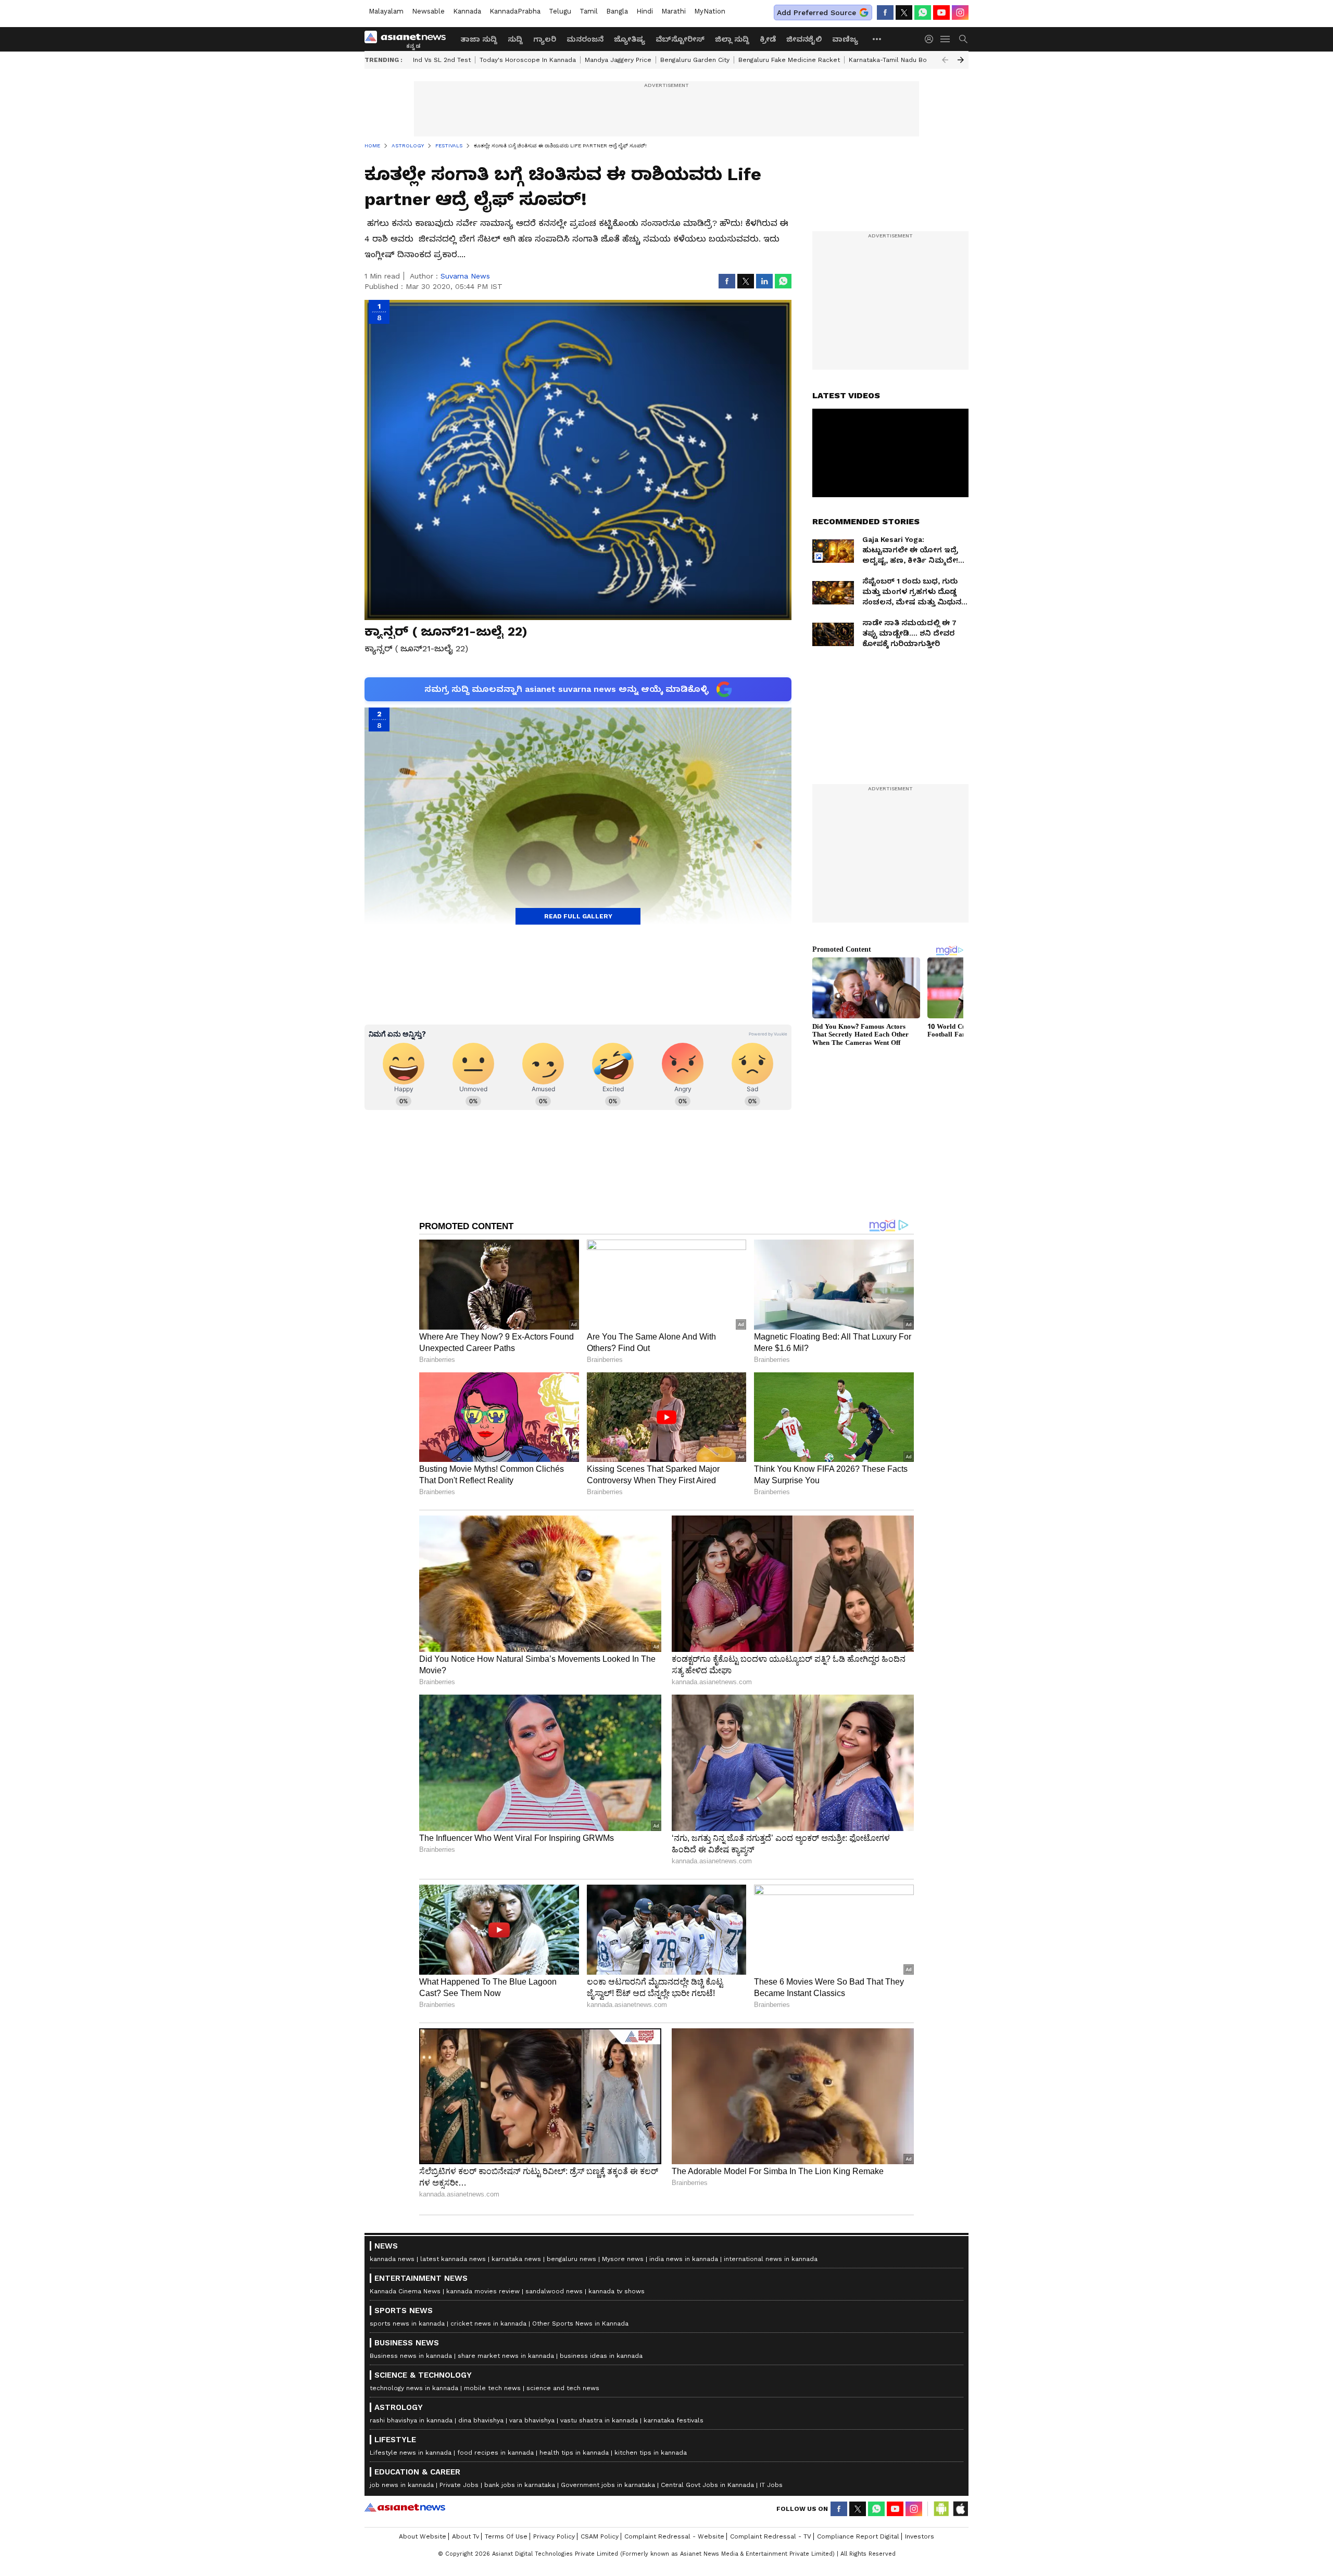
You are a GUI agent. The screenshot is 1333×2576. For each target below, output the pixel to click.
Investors (920, 2536)
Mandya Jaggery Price (618, 60)
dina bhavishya (481, 2420)
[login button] (932, 39)
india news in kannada (684, 2259)
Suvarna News (465, 276)
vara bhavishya (532, 2420)
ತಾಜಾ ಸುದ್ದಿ (479, 39)
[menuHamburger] (946, 39)
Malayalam (386, 11)
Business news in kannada (411, 2356)
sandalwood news (554, 2291)
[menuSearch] (963, 39)
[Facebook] (885, 12)
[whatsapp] (923, 12)
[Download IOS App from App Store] (960, 2509)
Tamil (589, 11)
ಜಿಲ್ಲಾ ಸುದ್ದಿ (732, 39)
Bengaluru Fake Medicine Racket (789, 60)
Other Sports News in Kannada (580, 2324)
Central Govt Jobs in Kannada (707, 2485)
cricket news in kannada (488, 2324)
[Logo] (409, 39)
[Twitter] (904, 12)
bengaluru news (571, 2259)
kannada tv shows (617, 2291)
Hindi (645, 11)
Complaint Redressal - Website (674, 2536)
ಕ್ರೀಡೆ (768, 39)
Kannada (467, 11)
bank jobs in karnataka (520, 2485)
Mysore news (623, 2259)
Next (961, 60)
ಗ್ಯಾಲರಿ (545, 39)
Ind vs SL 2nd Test (442, 60)
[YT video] (941, 12)
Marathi (674, 11)
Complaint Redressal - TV (771, 2536)
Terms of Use (506, 2536)
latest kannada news (453, 2259)
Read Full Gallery (578, 916)
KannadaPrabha (515, 11)
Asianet (405, 2507)
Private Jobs (459, 2485)
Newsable (428, 11)
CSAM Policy (600, 2536)
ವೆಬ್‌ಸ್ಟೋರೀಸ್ (680, 39)
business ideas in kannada (601, 2356)
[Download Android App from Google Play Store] (941, 2509)
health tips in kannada (574, 2453)
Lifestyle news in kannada (411, 2453)
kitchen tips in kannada (651, 2453)
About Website (423, 2536)
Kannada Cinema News (405, 2291)
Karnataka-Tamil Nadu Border (895, 60)
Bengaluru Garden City (695, 60)
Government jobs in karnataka (608, 2485)
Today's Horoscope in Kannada (528, 60)
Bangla (617, 11)
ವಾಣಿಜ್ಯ (845, 39)
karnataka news (516, 2259)
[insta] (960, 12)
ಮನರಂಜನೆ (585, 39)
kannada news (392, 2259)
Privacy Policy (554, 2536)
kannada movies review (483, 2291)
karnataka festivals (674, 2420)
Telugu (560, 11)
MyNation (710, 11)
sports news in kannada (407, 2324)
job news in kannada (402, 2485)
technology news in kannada (414, 2388)
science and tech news (563, 2388)
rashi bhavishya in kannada (411, 2420)
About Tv (466, 2536)
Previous (945, 60)
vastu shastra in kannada (599, 2420)
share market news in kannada (506, 2356)
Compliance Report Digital (858, 2536)
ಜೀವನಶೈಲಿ (804, 39)
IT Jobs (771, 2485)
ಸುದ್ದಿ (515, 39)
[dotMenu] (877, 39)
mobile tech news (492, 2388)
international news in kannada (771, 2259)
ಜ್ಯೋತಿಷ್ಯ (630, 39)
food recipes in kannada (495, 2453)
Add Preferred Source (816, 12)
